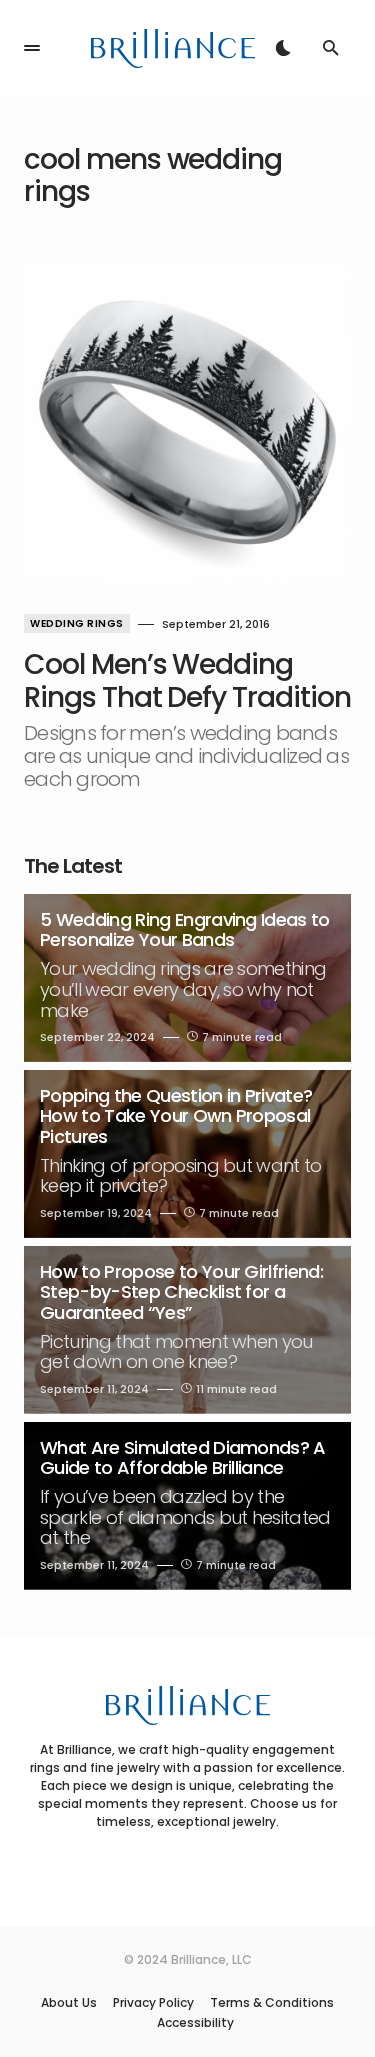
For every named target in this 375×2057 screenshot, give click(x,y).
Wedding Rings (77, 623)
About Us (69, 2003)
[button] (32, 48)
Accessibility (195, 2023)
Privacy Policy (153, 2003)
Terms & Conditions (272, 2003)
